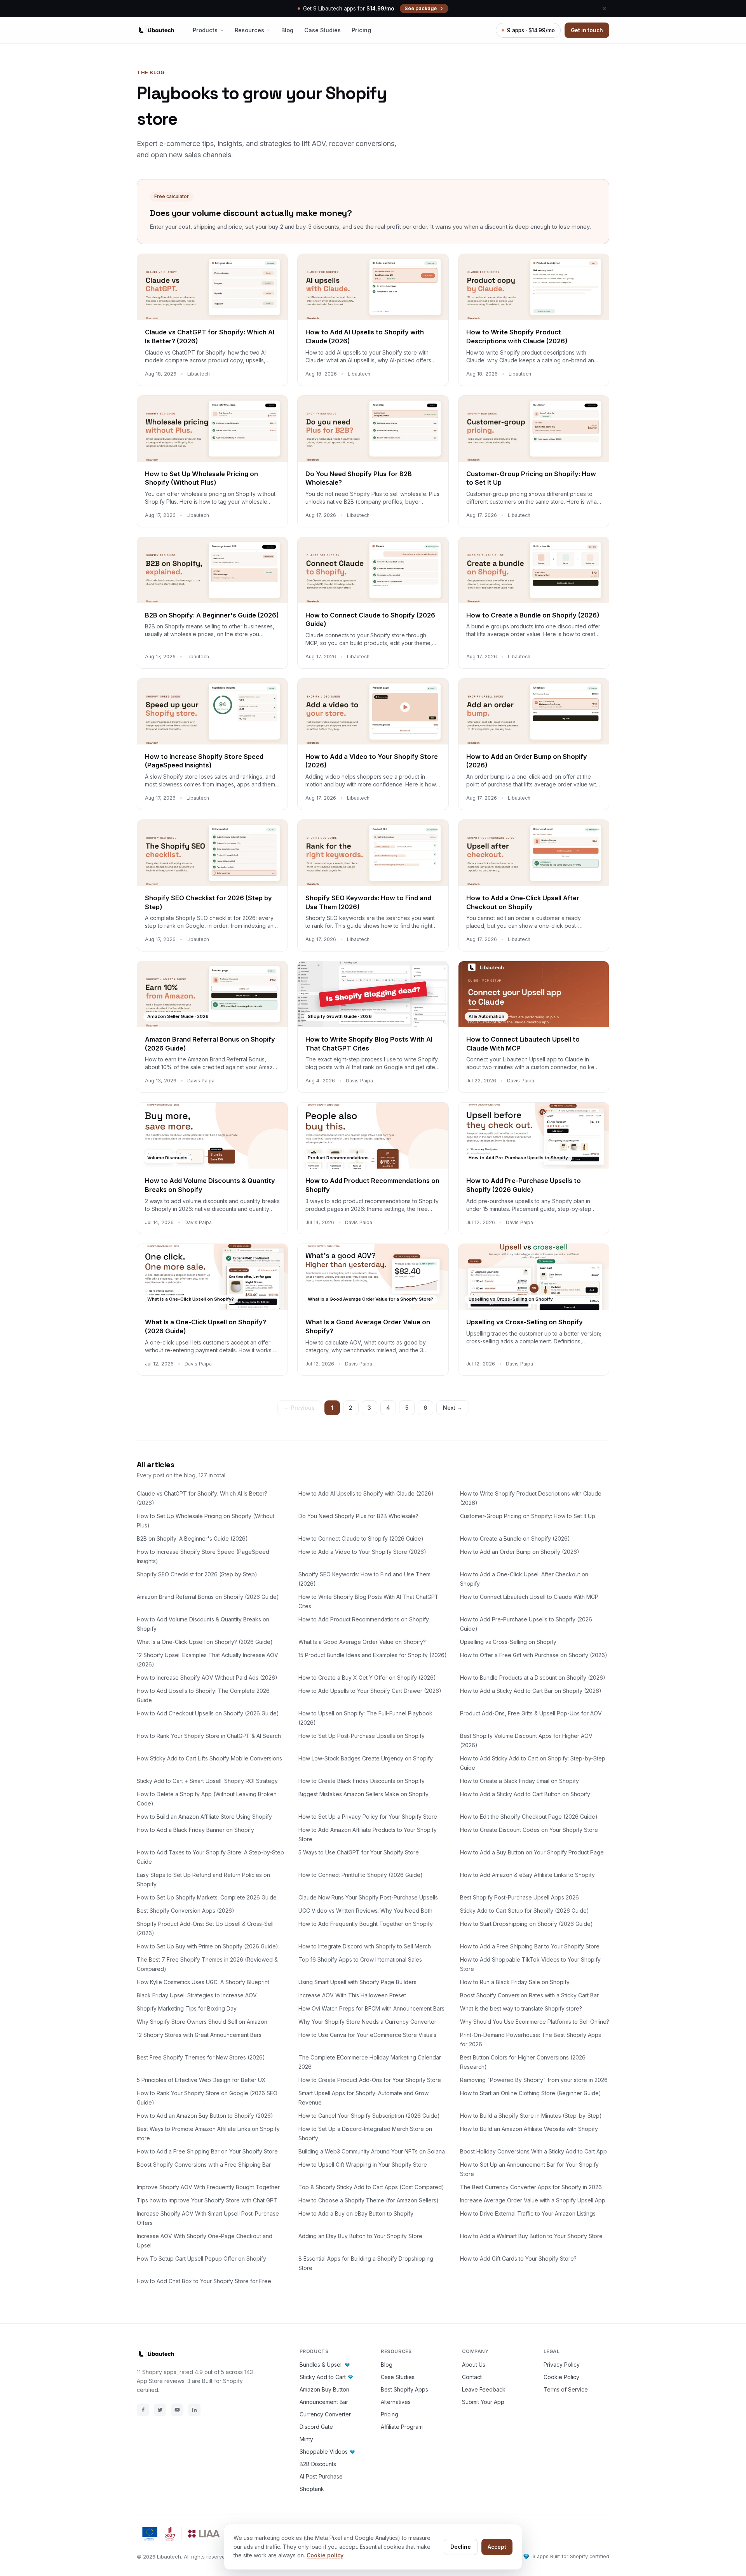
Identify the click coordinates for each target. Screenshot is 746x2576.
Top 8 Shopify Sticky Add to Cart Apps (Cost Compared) (371, 2187)
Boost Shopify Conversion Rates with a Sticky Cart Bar (529, 1995)
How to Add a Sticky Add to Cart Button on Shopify (525, 1794)
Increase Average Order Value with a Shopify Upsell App (533, 2200)
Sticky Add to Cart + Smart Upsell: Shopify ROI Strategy (207, 1781)
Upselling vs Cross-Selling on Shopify (508, 1642)
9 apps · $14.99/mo (531, 30)
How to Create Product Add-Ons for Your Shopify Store (370, 2080)
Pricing (361, 30)
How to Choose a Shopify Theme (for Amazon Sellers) (369, 2200)
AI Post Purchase (321, 2476)
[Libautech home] (155, 30)
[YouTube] (177, 2410)
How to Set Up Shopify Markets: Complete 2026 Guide (207, 1897)
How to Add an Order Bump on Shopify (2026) (520, 1552)
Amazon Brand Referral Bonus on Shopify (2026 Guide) (208, 1597)
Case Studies (322, 30)
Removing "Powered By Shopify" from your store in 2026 (534, 2080)
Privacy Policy (562, 2365)
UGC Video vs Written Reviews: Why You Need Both (365, 1911)
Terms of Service (566, 2389)
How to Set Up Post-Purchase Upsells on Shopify (362, 1736)
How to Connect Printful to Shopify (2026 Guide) (361, 1875)
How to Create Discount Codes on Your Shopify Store (529, 1830)
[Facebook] (143, 2410)
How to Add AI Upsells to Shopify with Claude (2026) (366, 1493)
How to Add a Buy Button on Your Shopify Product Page (532, 1852)
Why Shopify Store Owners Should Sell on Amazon (202, 2022)
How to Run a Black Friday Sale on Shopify (515, 1982)
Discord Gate (316, 2427)
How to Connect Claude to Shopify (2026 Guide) (361, 1538)
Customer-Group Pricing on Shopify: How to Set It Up (528, 1516)
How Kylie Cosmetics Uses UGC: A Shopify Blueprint (203, 1982)
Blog (287, 30)
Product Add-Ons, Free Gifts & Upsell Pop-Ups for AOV (531, 1713)
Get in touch (587, 30)
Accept (497, 2547)
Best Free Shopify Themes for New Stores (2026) (201, 2057)
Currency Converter (325, 2414)
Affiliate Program (402, 2427)
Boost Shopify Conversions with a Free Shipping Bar (204, 2165)
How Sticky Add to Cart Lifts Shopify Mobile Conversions (209, 1758)
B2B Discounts (318, 2464)
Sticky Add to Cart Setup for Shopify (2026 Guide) (525, 1911)
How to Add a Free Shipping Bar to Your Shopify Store (530, 1946)
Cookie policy (325, 2555)
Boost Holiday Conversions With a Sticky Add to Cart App (533, 2151)
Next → (453, 1408)
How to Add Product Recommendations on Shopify (364, 1619)
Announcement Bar (324, 2402)
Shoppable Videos (324, 2452)
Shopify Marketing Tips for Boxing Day (187, 2008)
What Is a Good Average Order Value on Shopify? (362, 1642)
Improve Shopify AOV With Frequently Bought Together (208, 2187)
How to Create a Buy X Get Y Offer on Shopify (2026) (367, 1678)
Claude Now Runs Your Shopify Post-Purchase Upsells (368, 1897)
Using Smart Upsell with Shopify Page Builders (357, 1982)
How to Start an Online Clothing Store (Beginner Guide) (531, 2093)
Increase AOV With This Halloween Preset (352, 1995)
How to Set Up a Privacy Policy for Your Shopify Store (368, 1817)
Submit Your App (483, 2402)
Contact (472, 2377)
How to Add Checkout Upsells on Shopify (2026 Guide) (208, 1713)
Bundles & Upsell (321, 2365)
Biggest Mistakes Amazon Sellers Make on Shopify (363, 1794)
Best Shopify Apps (404, 2389)
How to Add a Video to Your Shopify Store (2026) (362, 1552)
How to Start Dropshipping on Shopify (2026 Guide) (526, 1924)
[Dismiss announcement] (604, 9)
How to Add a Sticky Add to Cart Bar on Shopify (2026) (531, 1691)
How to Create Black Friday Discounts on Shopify (362, 1781)
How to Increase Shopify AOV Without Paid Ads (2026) (207, 1678)
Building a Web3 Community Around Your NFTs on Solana (372, 2151)
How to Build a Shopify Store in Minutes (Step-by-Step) (531, 2116)
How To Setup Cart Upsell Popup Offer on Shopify (201, 2259)
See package (421, 8)
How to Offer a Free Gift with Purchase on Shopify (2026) (534, 1655)
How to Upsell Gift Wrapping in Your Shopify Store (363, 2165)
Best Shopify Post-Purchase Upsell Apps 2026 (519, 1897)
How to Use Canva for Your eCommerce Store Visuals (367, 2035)
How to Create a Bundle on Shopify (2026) (515, 1538)
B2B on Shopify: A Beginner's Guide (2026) (192, 1538)
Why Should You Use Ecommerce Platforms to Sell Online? (535, 2022)
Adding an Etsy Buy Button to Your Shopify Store (360, 2236)
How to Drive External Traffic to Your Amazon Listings (528, 2213)
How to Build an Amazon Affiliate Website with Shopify (529, 2129)
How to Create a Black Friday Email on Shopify (519, 1781)
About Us (474, 2365)
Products (205, 30)
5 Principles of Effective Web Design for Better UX (201, 2080)
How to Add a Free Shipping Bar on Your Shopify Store (207, 2151)
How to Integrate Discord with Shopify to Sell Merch (365, 1946)
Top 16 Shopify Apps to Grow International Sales (360, 1959)
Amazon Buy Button (324, 2389)
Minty (306, 2439)
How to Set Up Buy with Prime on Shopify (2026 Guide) (207, 1946)
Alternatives (396, 2402)
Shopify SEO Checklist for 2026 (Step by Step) (197, 1574)
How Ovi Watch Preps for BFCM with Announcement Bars (371, 2008)
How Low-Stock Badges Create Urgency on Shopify (366, 1758)
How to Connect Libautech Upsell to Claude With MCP (529, 1597)
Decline (461, 2547)
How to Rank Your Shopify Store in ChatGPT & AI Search (209, 1736)
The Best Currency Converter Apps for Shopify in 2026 (531, 2187)
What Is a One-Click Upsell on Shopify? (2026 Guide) (205, 1642)
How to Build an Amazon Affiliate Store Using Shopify (204, 1817)
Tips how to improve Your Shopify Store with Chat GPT (207, 2200)
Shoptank (312, 2489)
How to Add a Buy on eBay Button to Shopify (356, 2213)
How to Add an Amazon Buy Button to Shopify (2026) (205, 2116)
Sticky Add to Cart (323, 2377)
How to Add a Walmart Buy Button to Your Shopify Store (531, 2236)
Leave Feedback (484, 2389)
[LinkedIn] (194, 2410)
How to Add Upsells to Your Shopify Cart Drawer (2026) (370, 1691)
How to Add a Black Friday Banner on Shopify (195, 1830)
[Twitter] (160, 2410)
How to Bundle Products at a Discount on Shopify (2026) (533, 1678)
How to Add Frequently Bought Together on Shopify (366, 1924)
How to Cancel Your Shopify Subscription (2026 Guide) (369, 2116)
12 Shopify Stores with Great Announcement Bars (199, 2035)
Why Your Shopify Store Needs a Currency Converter (367, 2022)
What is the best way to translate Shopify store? (521, 2008)
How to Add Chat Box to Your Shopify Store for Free (204, 2281)
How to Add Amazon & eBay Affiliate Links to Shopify (527, 1875)
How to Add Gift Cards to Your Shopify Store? (518, 2259)
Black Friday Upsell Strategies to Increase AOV (197, 1995)
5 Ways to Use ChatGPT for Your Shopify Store (359, 1852)
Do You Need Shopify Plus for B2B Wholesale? (358, 1516)
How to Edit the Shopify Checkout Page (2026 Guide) (529, 1817)
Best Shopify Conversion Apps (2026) (186, 1911)
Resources (249, 30)
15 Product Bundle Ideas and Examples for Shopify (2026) (373, 1655)
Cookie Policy (561, 2377)
